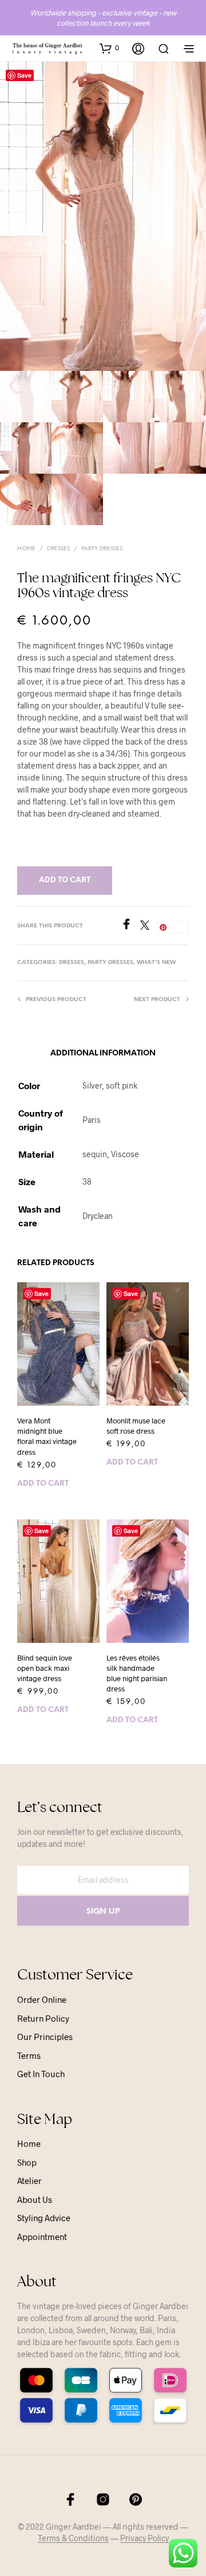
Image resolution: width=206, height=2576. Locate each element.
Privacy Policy (144, 2538)
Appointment (42, 2237)
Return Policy (43, 2018)
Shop (27, 2162)
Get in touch (41, 2074)
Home (26, 549)
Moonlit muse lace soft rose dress (136, 1426)
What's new (156, 963)
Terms (29, 2055)
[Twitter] (149, 926)
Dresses (58, 549)
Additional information (103, 1053)
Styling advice (44, 2218)
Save (24, 75)
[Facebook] (130, 926)
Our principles (45, 2037)
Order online (42, 1999)
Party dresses (102, 549)
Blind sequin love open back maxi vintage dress (45, 1668)
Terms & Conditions (73, 2538)
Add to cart (43, 1484)
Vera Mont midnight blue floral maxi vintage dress (47, 1436)
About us (35, 2199)
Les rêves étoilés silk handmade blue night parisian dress (137, 1673)
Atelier (29, 2181)
